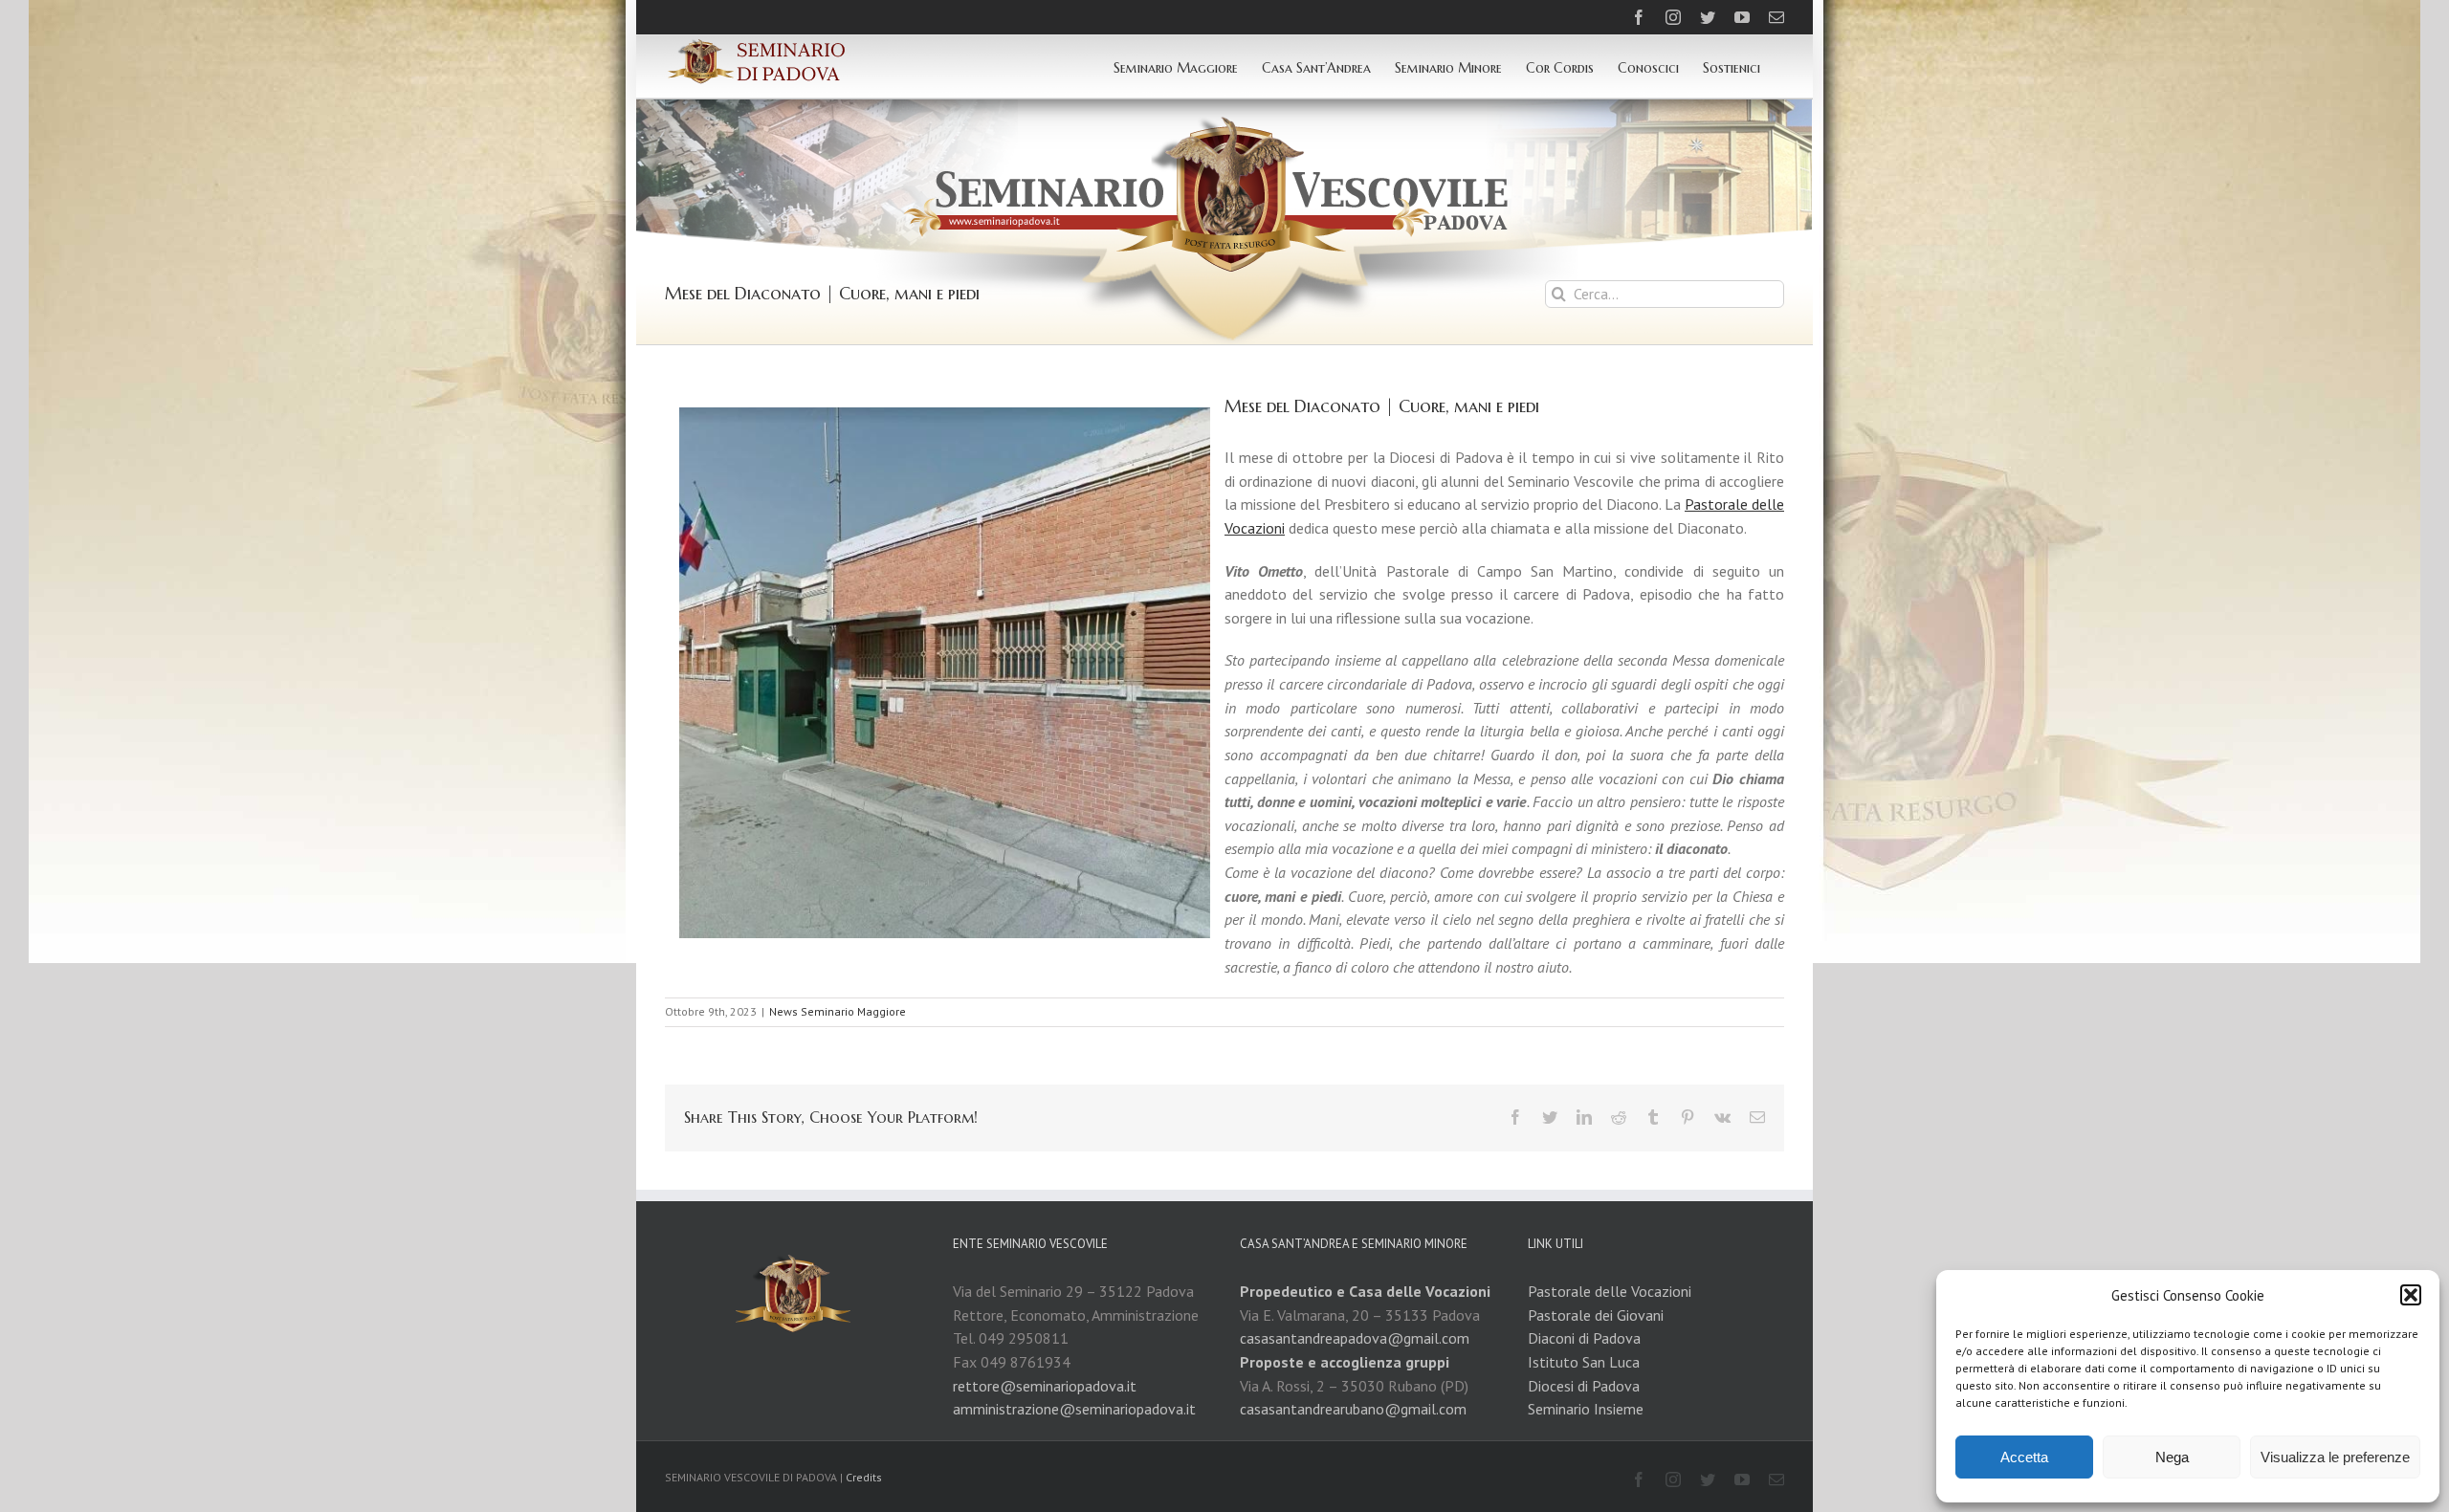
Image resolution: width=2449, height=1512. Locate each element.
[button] (2411, 1295)
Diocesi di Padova (1584, 1386)
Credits (864, 1477)
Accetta (2024, 1457)
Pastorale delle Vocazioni (1610, 1291)
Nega (2172, 1457)
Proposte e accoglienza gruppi (1345, 1362)
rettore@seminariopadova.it (1045, 1386)
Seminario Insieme (1586, 1409)
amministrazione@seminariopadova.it (1074, 1409)
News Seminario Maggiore (838, 1011)
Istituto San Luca (1584, 1362)
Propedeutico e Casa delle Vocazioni (1365, 1291)
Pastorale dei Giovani (1596, 1315)
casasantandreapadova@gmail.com (1355, 1338)
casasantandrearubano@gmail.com (1353, 1409)
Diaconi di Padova (1584, 1338)
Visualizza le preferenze (2335, 1457)
